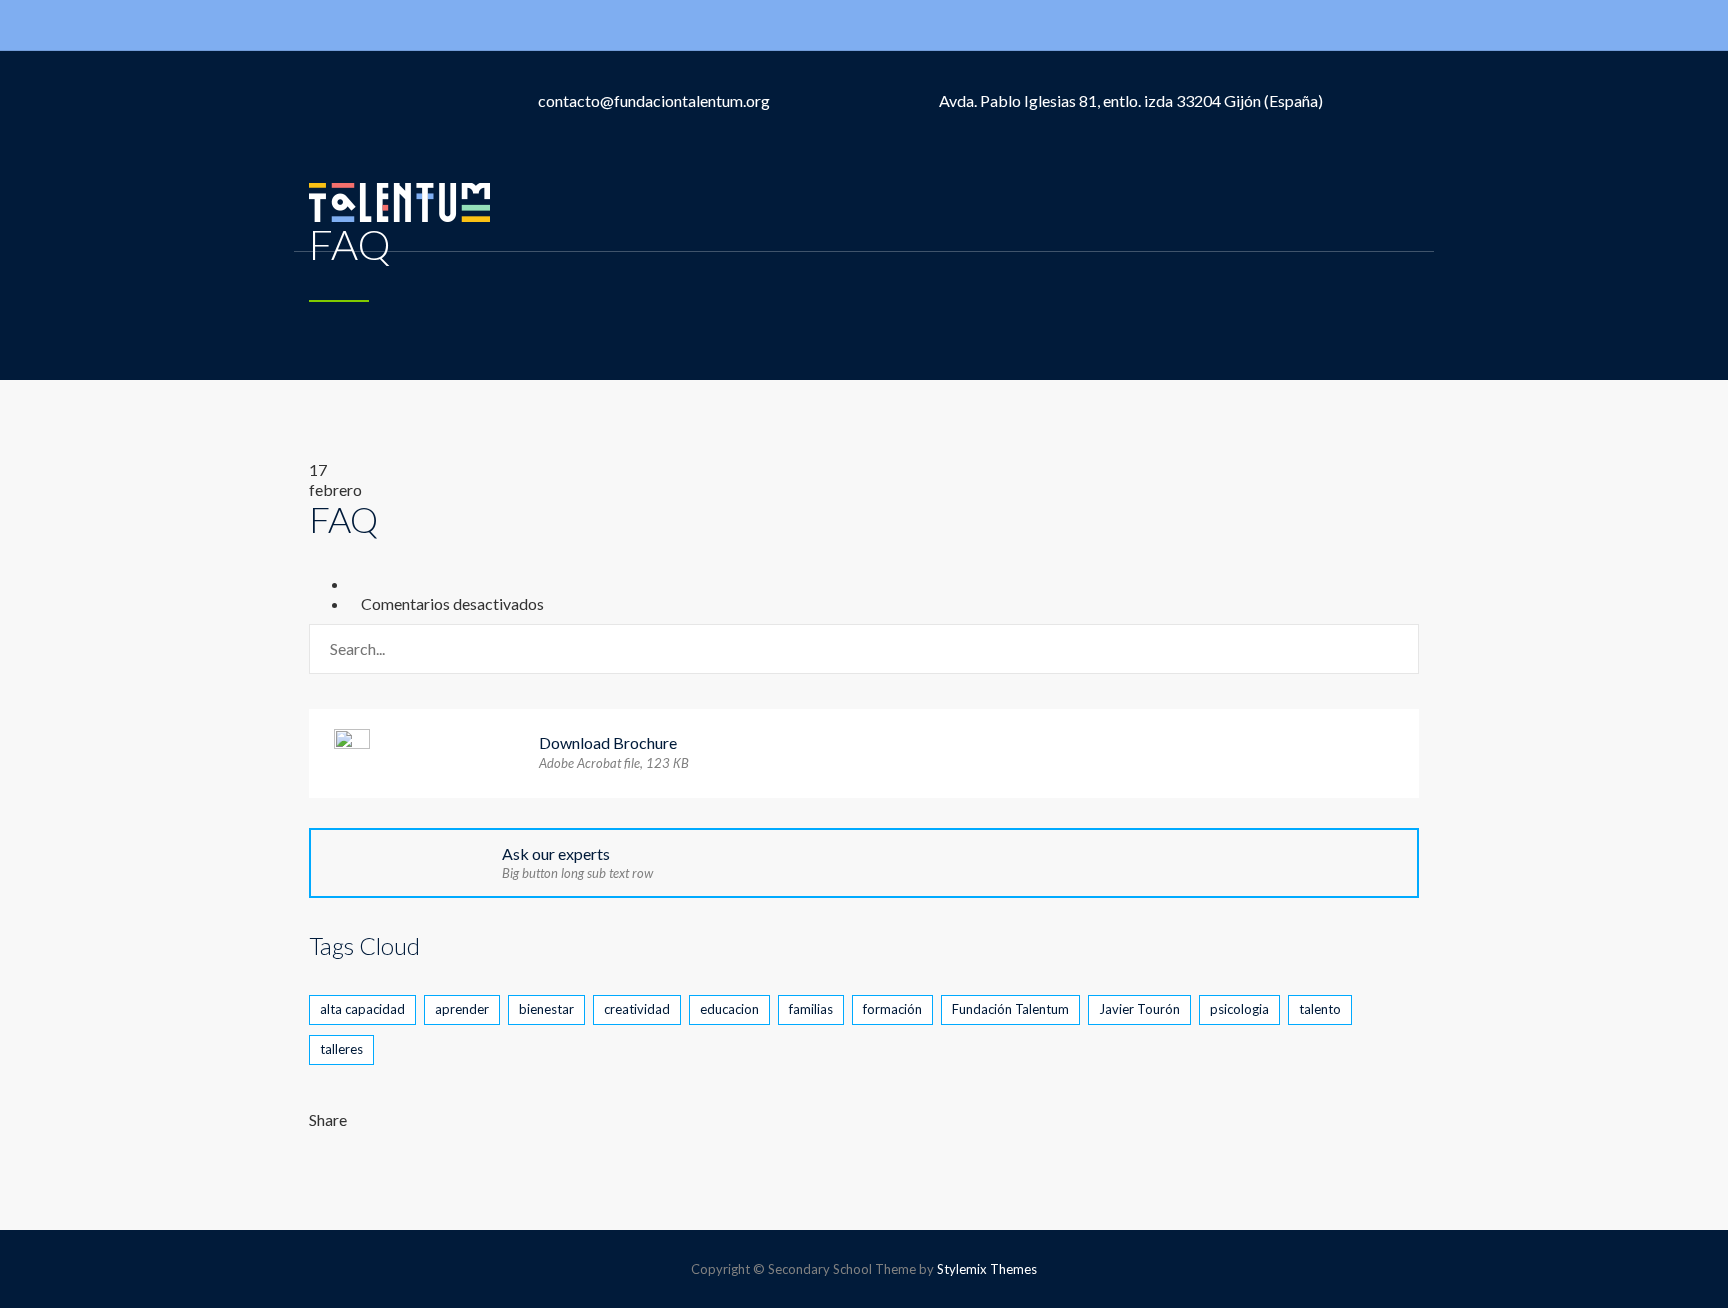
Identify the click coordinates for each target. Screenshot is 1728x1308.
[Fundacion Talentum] (399, 201)
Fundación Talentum (1010, 1009)
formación (892, 1009)
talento (1320, 1009)
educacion (729, 1009)
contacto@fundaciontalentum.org (654, 100)
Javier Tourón (1139, 1009)
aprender (462, 1009)
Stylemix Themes (987, 1269)
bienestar (546, 1009)
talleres (341, 1049)
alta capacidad (362, 1009)
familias (811, 1009)
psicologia (1239, 1009)
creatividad (637, 1009)
